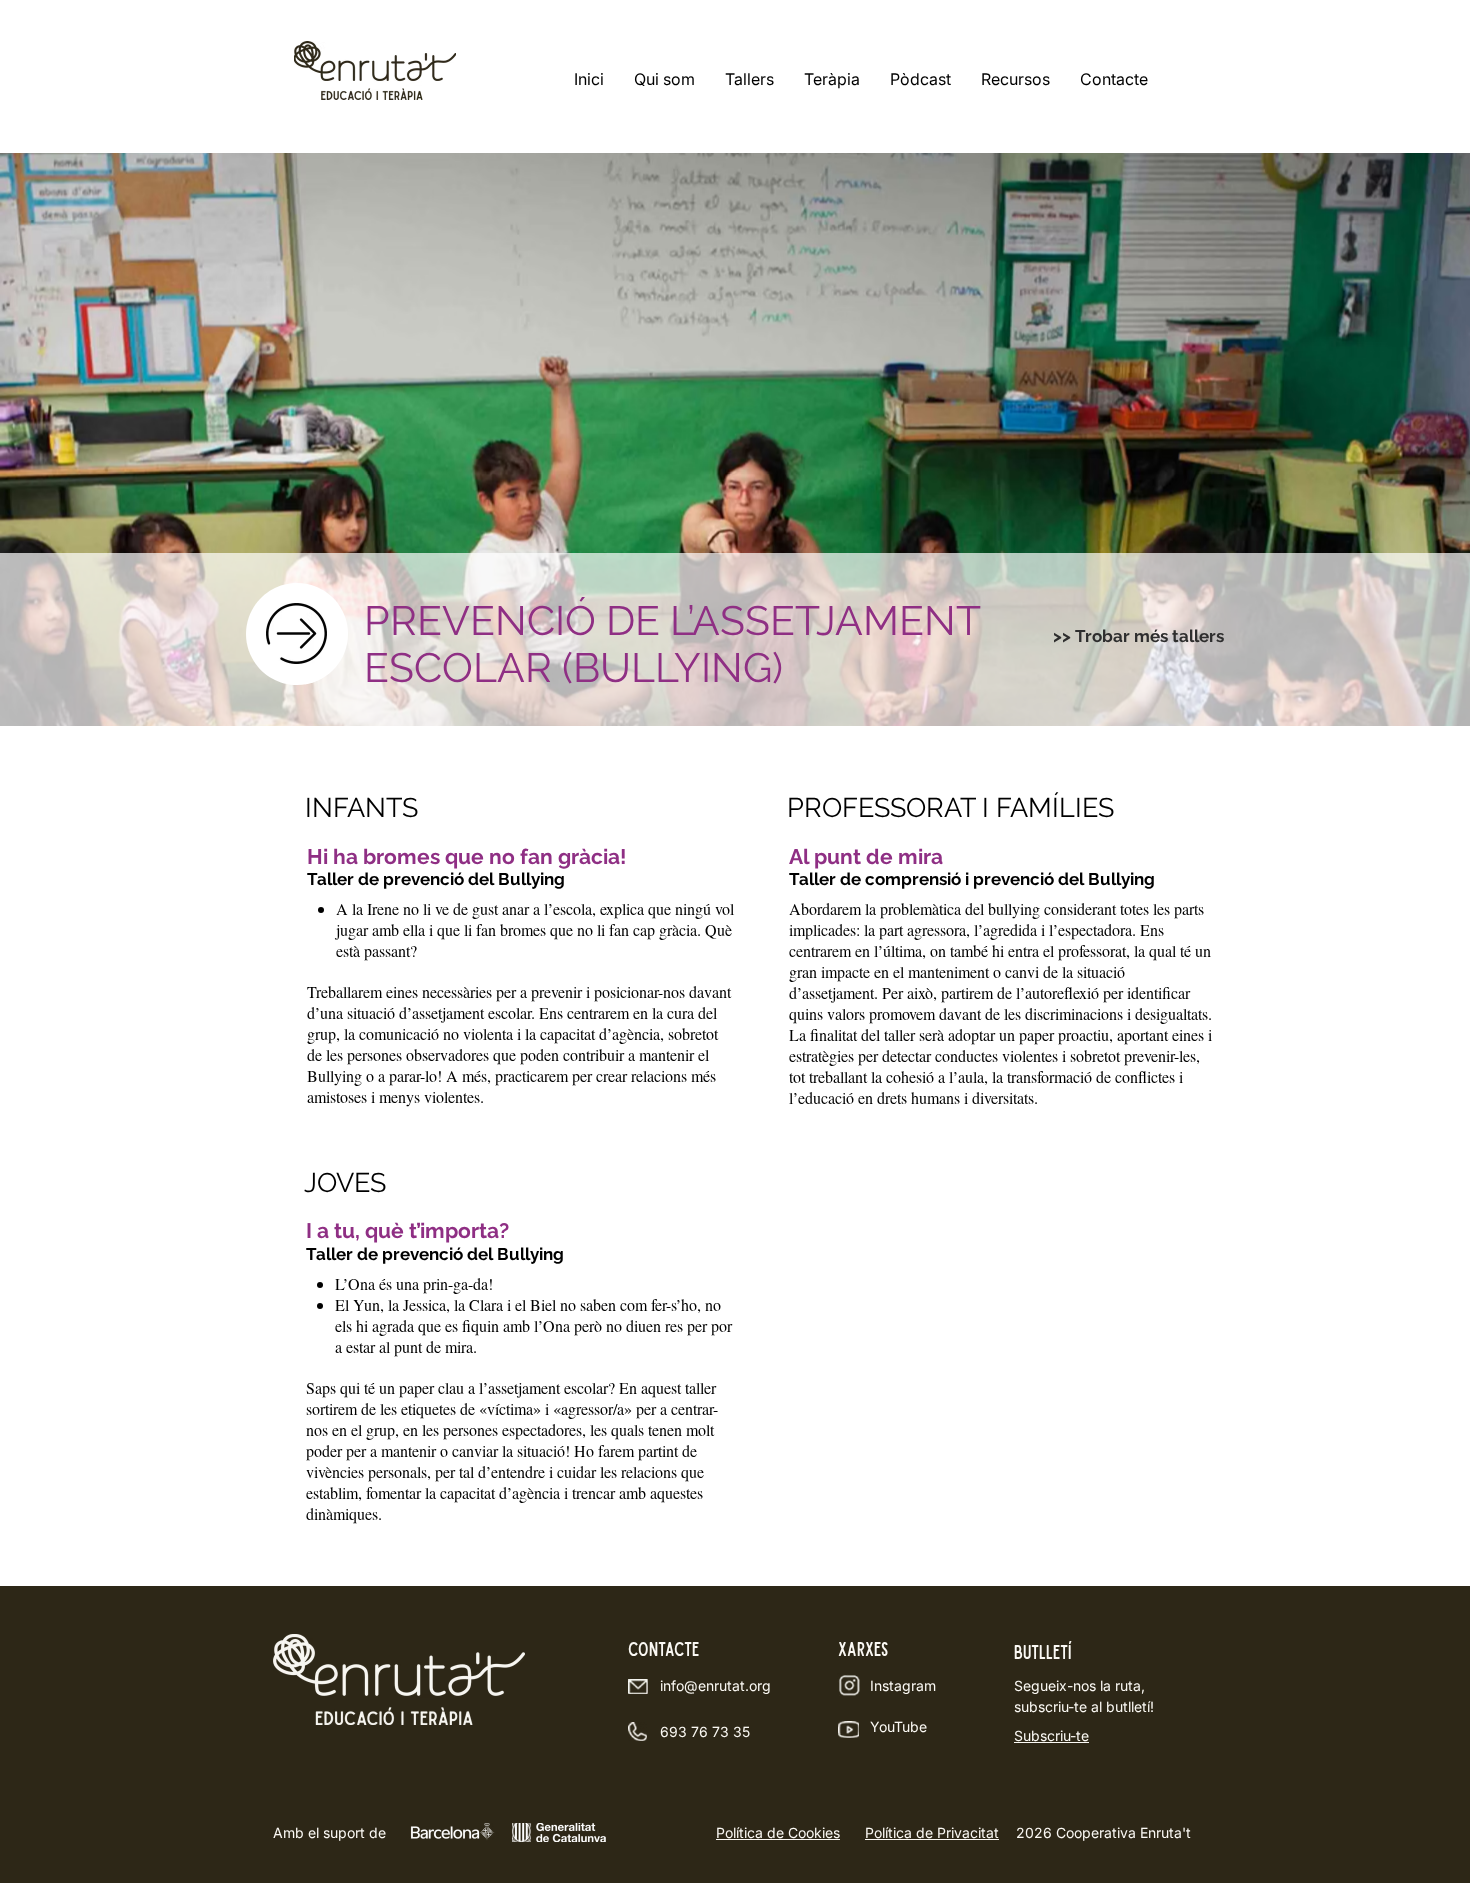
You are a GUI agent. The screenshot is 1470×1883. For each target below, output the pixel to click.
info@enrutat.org (715, 1685)
